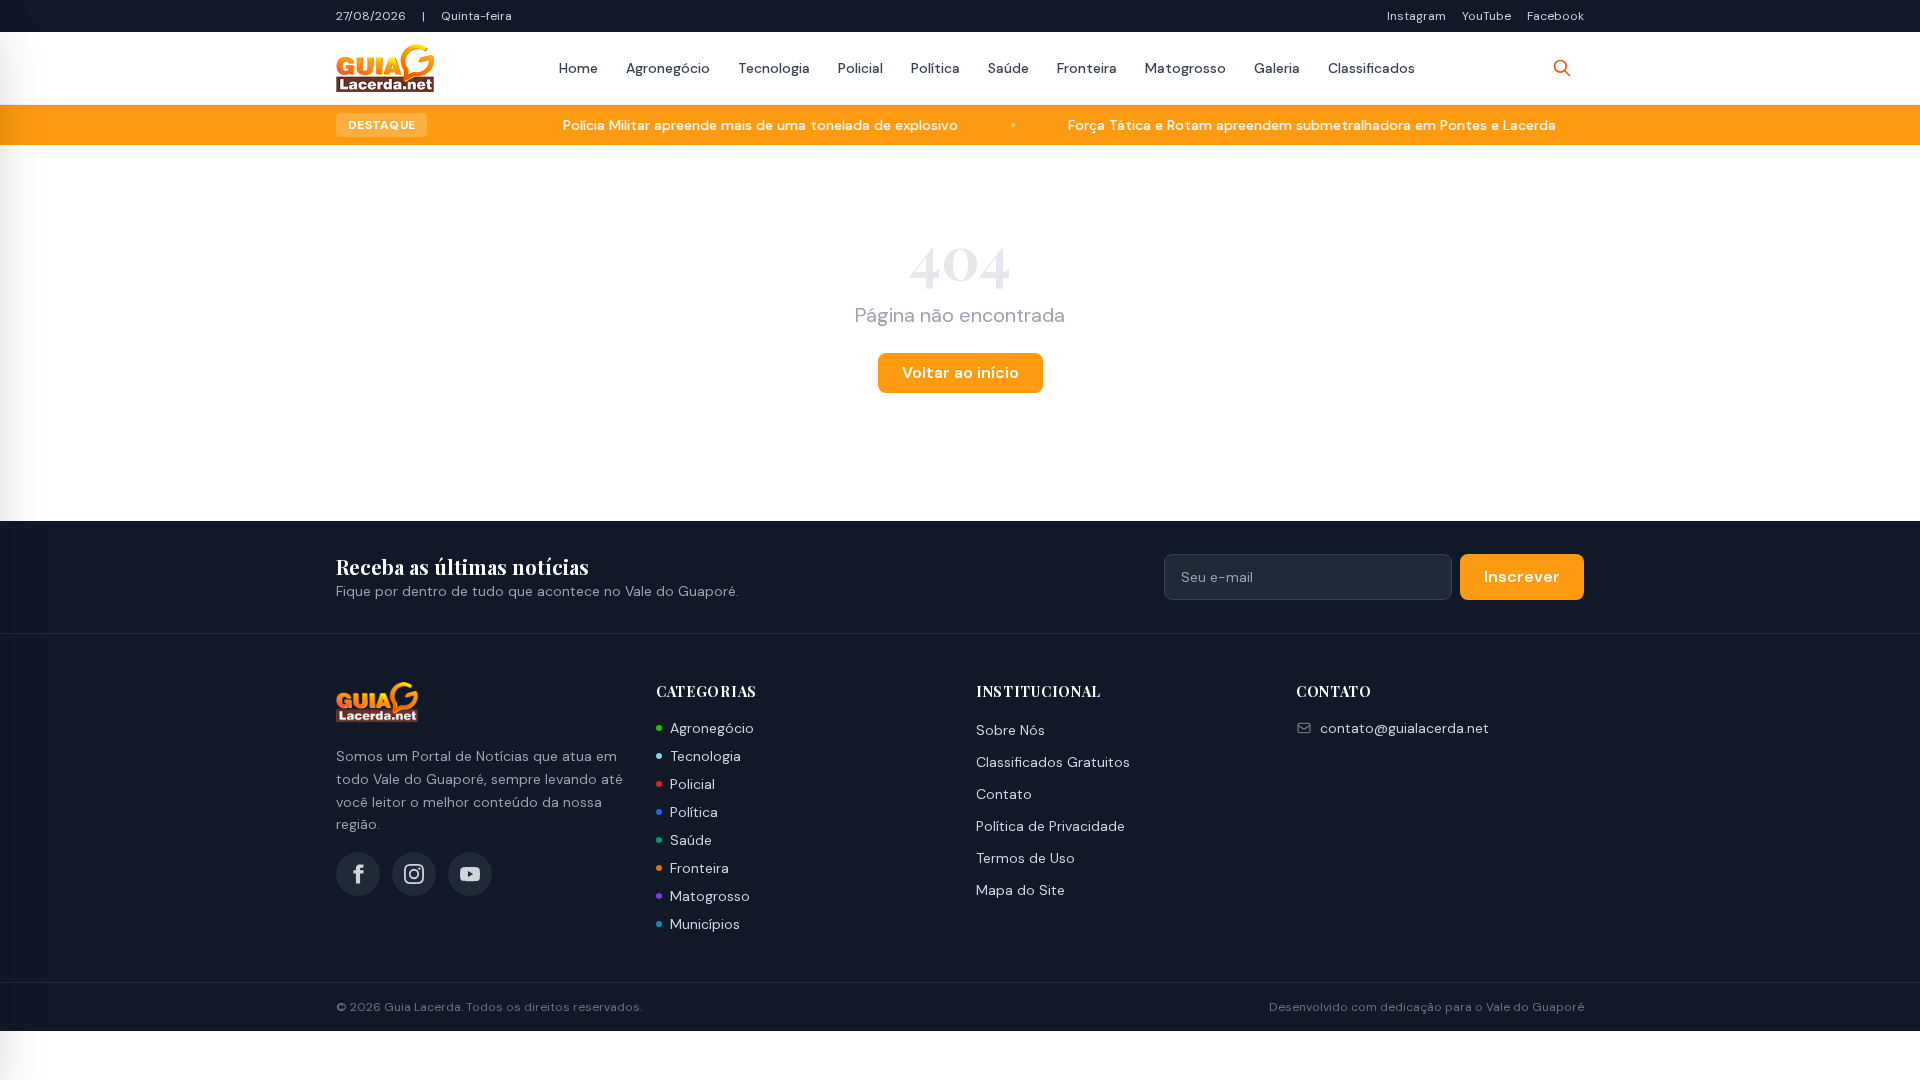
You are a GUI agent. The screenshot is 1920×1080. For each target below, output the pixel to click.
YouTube (1486, 16)
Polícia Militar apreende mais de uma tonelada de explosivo (735, 125)
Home (578, 68)
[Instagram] (414, 874)
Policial (860, 68)
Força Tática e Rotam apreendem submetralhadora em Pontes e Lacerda (1287, 125)
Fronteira (1087, 68)
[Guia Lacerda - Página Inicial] (385, 68)
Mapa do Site (1020, 890)
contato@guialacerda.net (1404, 728)
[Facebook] (358, 874)
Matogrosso (1185, 68)
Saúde (1008, 68)
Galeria (1277, 68)
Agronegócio (668, 68)
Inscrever (1522, 576)
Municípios (705, 924)
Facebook (1555, 16)
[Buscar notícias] (1562, 68)
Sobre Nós (1010, 730)
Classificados (1371, 68)
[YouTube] (470, 874)
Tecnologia (774, 68)
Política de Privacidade (1050, 826)
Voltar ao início (960, 372)
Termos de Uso (1025, 858)
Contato (1004, 794)
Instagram (1416, 16)
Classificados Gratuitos (1053, 762)
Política (935, 68)
